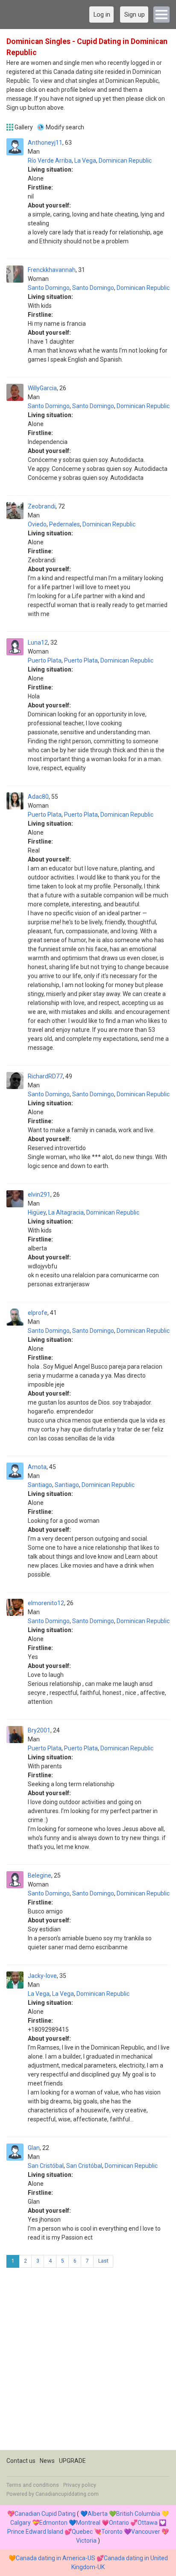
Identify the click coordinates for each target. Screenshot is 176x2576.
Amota (37, 1467)
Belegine (40, 1875)
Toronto (112, 2532)
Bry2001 (39, 1730)
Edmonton (53, 2523)
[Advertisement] (88, 2362)
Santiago (40, 1485)
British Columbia (138, 2514)
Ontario (119, 2523)
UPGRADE (72, 2461)
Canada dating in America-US (56, 2558)
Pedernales (65, 524)
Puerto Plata (45, 660)
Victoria (86, 2541)
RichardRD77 (45, 1076)
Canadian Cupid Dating (45, 2514)
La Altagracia (66, 1212)
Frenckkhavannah (52, 270)
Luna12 (38, 643)
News (47, 2461)
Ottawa (148, 2523)
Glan (34, 2148)
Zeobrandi (42, 506)
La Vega (85, 161)
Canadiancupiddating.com (67, 2494)
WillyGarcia (42, 388)
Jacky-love (42, 1976)
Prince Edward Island (35, 2532)
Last (103, 2261)
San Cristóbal (46, 2166)
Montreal (88, 2523)
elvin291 (39, 1195)
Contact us (21, 2461)
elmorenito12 (46, 1603)
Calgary (21, 2523)
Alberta (98, 2514)
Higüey (37, 1212)
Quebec (82, 2532)
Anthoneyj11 (45, 143)
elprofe (38, 1313)
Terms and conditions (33, 2485)
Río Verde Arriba (50, 161)
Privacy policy (80, 2485)
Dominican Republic (125, 161)
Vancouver (146, 2532)
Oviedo (37, 524)
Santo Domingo (49, 288)
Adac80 (38, 797)
